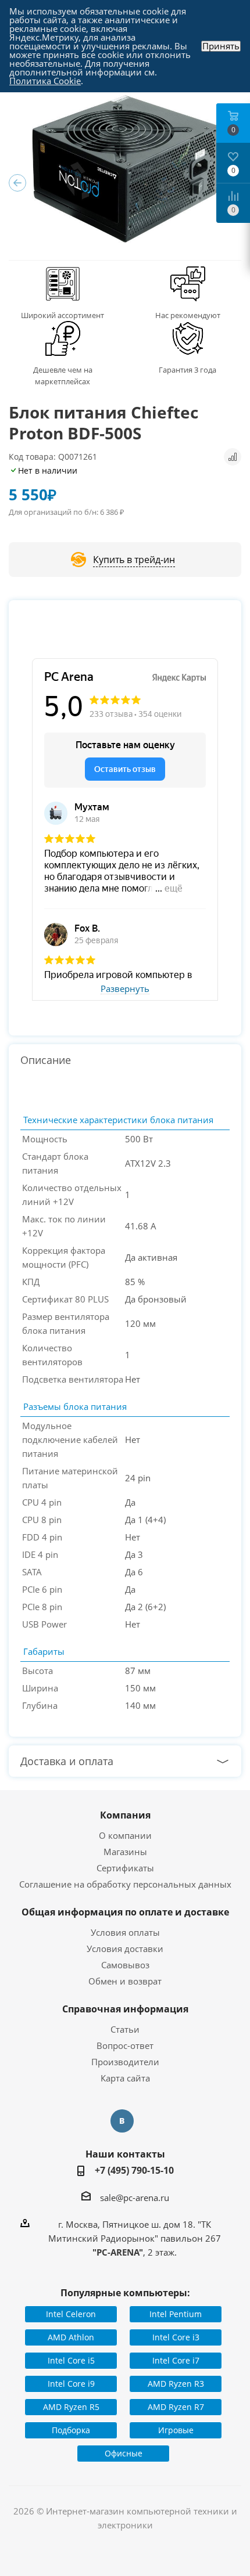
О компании (125, 1835)
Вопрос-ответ (125, 2045)
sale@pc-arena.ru (135, 2198)
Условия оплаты (125, 1932)
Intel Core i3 (176, 2337)
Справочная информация (125, 2009)
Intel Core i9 (71, 2384)
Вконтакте (122, 2121)
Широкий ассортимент (63, 315)
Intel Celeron (71, 2314)
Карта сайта (125, 2078)
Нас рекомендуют (188, 315)
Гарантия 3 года (187, 370)
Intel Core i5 (71, 2360)
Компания (125, 1815)
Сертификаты (125, 1868)
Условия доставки (125, 1949)
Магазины (125, 1852)
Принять (221, 46)
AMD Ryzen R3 (176, 2384)
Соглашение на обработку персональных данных (125, 1884)
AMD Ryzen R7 (176, 2407)
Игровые (176, 2430)
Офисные (124, 2453)
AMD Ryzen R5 (71, 2407)
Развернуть (125, 989)
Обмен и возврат (125, 1981)
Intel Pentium (176, 2314)
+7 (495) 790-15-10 (134, 2170)
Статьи (125, 2029)
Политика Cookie (45, 81)
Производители (125, 2062)
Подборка (71, 2430)
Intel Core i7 (176, 2360)
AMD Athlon (71, 2337)
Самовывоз (125, 1965)
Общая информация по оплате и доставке (125, 1912)
